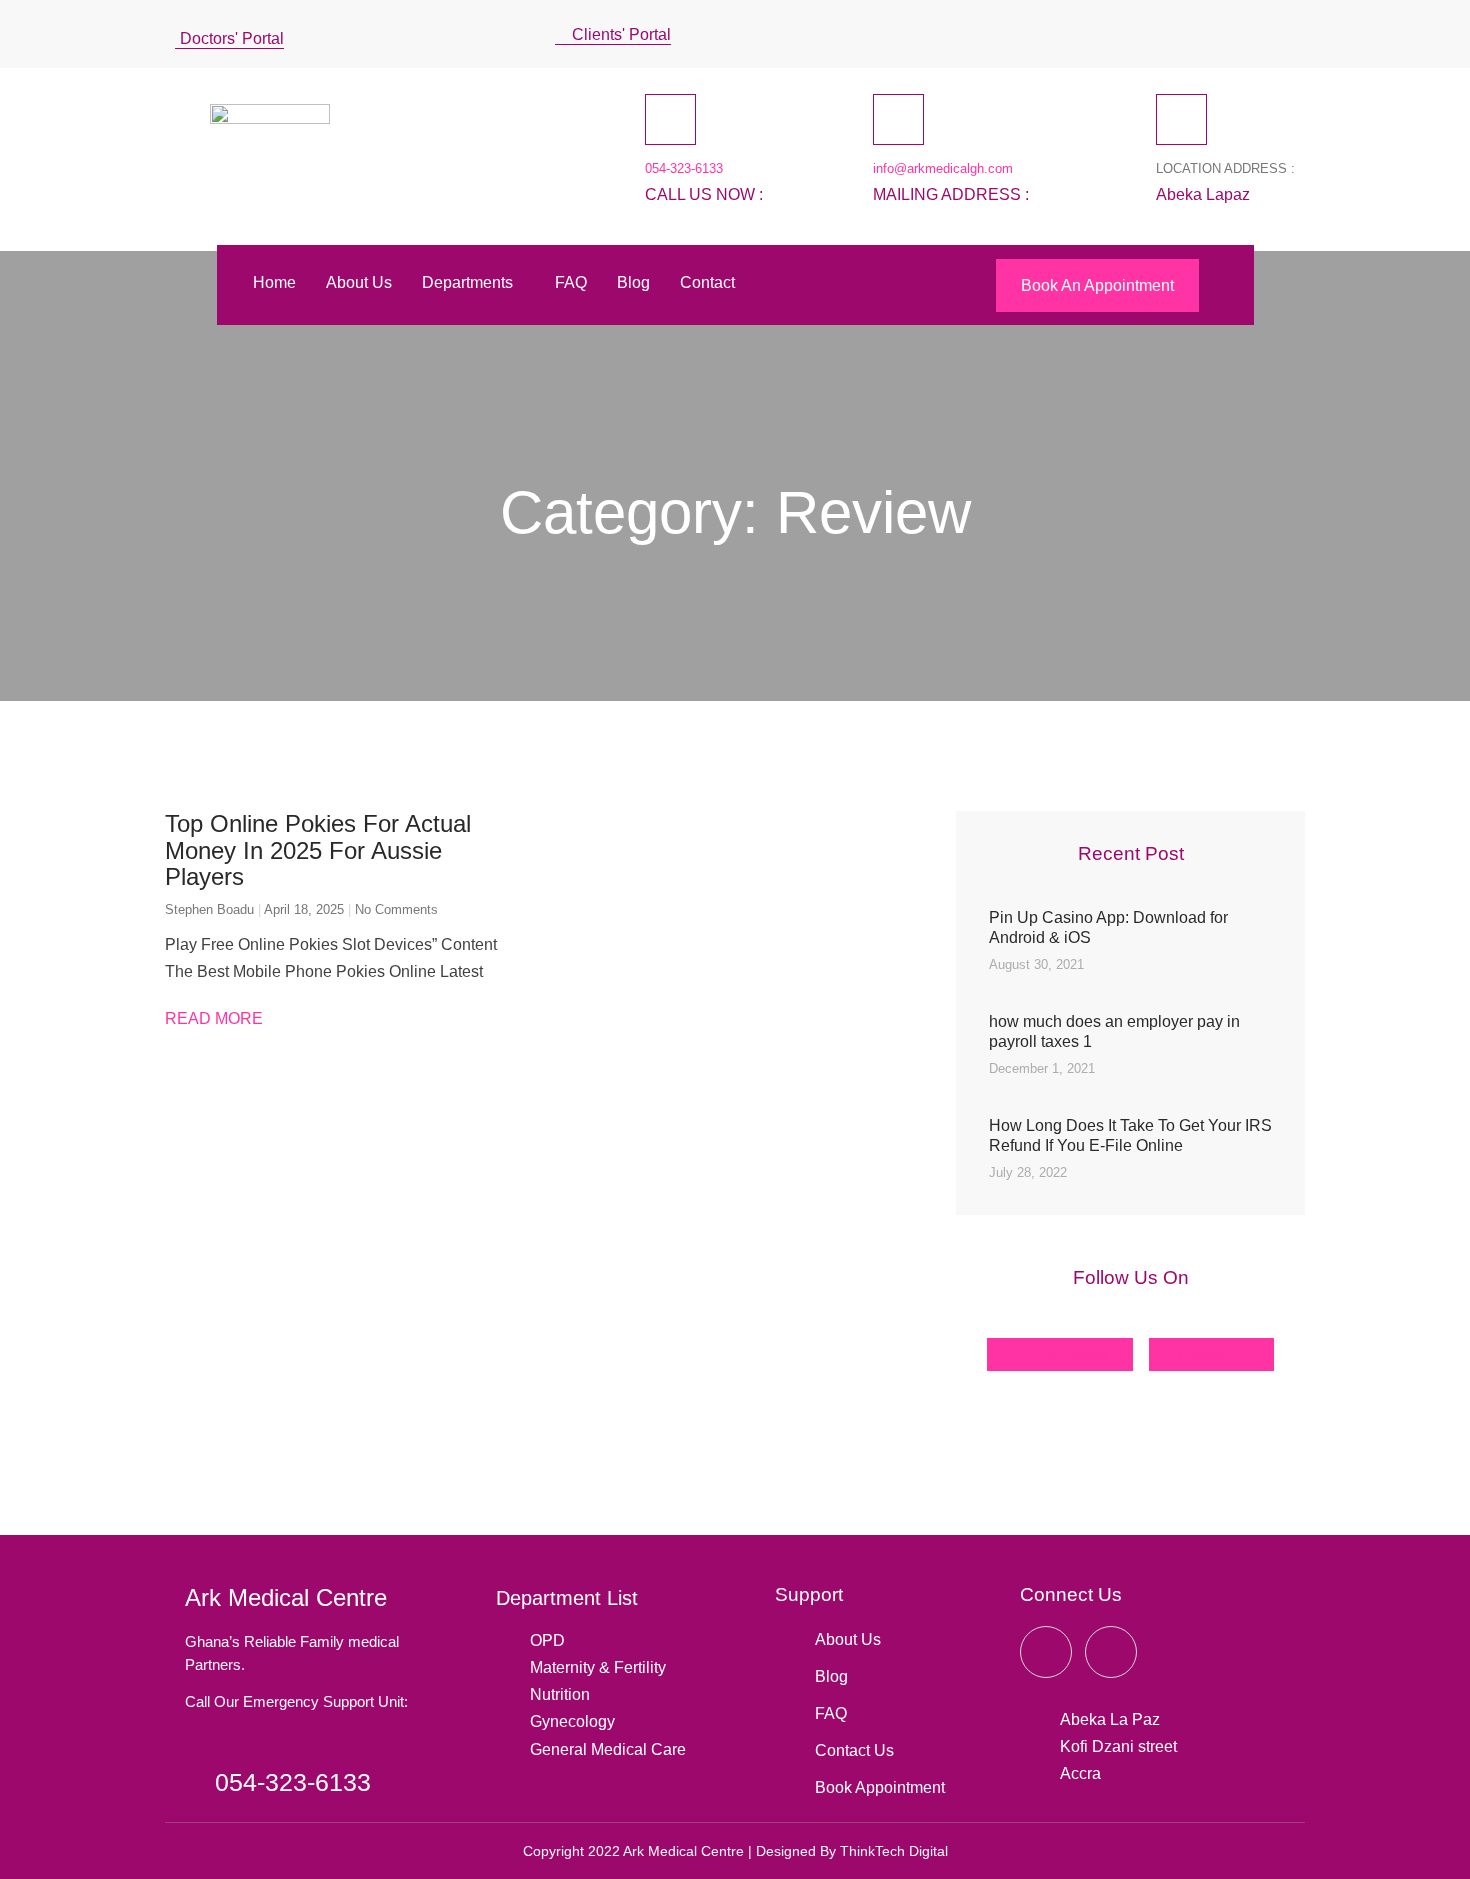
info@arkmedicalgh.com (943, 168)
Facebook (1070, 1354)
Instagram (1214, 1354)
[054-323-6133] (670, 119)
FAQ (571, 282)
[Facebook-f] (1046, 1652)
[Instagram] (1243, 30)
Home (274, 282)
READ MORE (214, 1018)
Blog (633, 282)
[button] (1288, 34)
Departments (467, 282)
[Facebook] (1171, 30)
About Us (359, 282)
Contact (707, 282)
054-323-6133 (684, 168)
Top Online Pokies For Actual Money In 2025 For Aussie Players (318, 850)
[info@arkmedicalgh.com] (898, 119)
